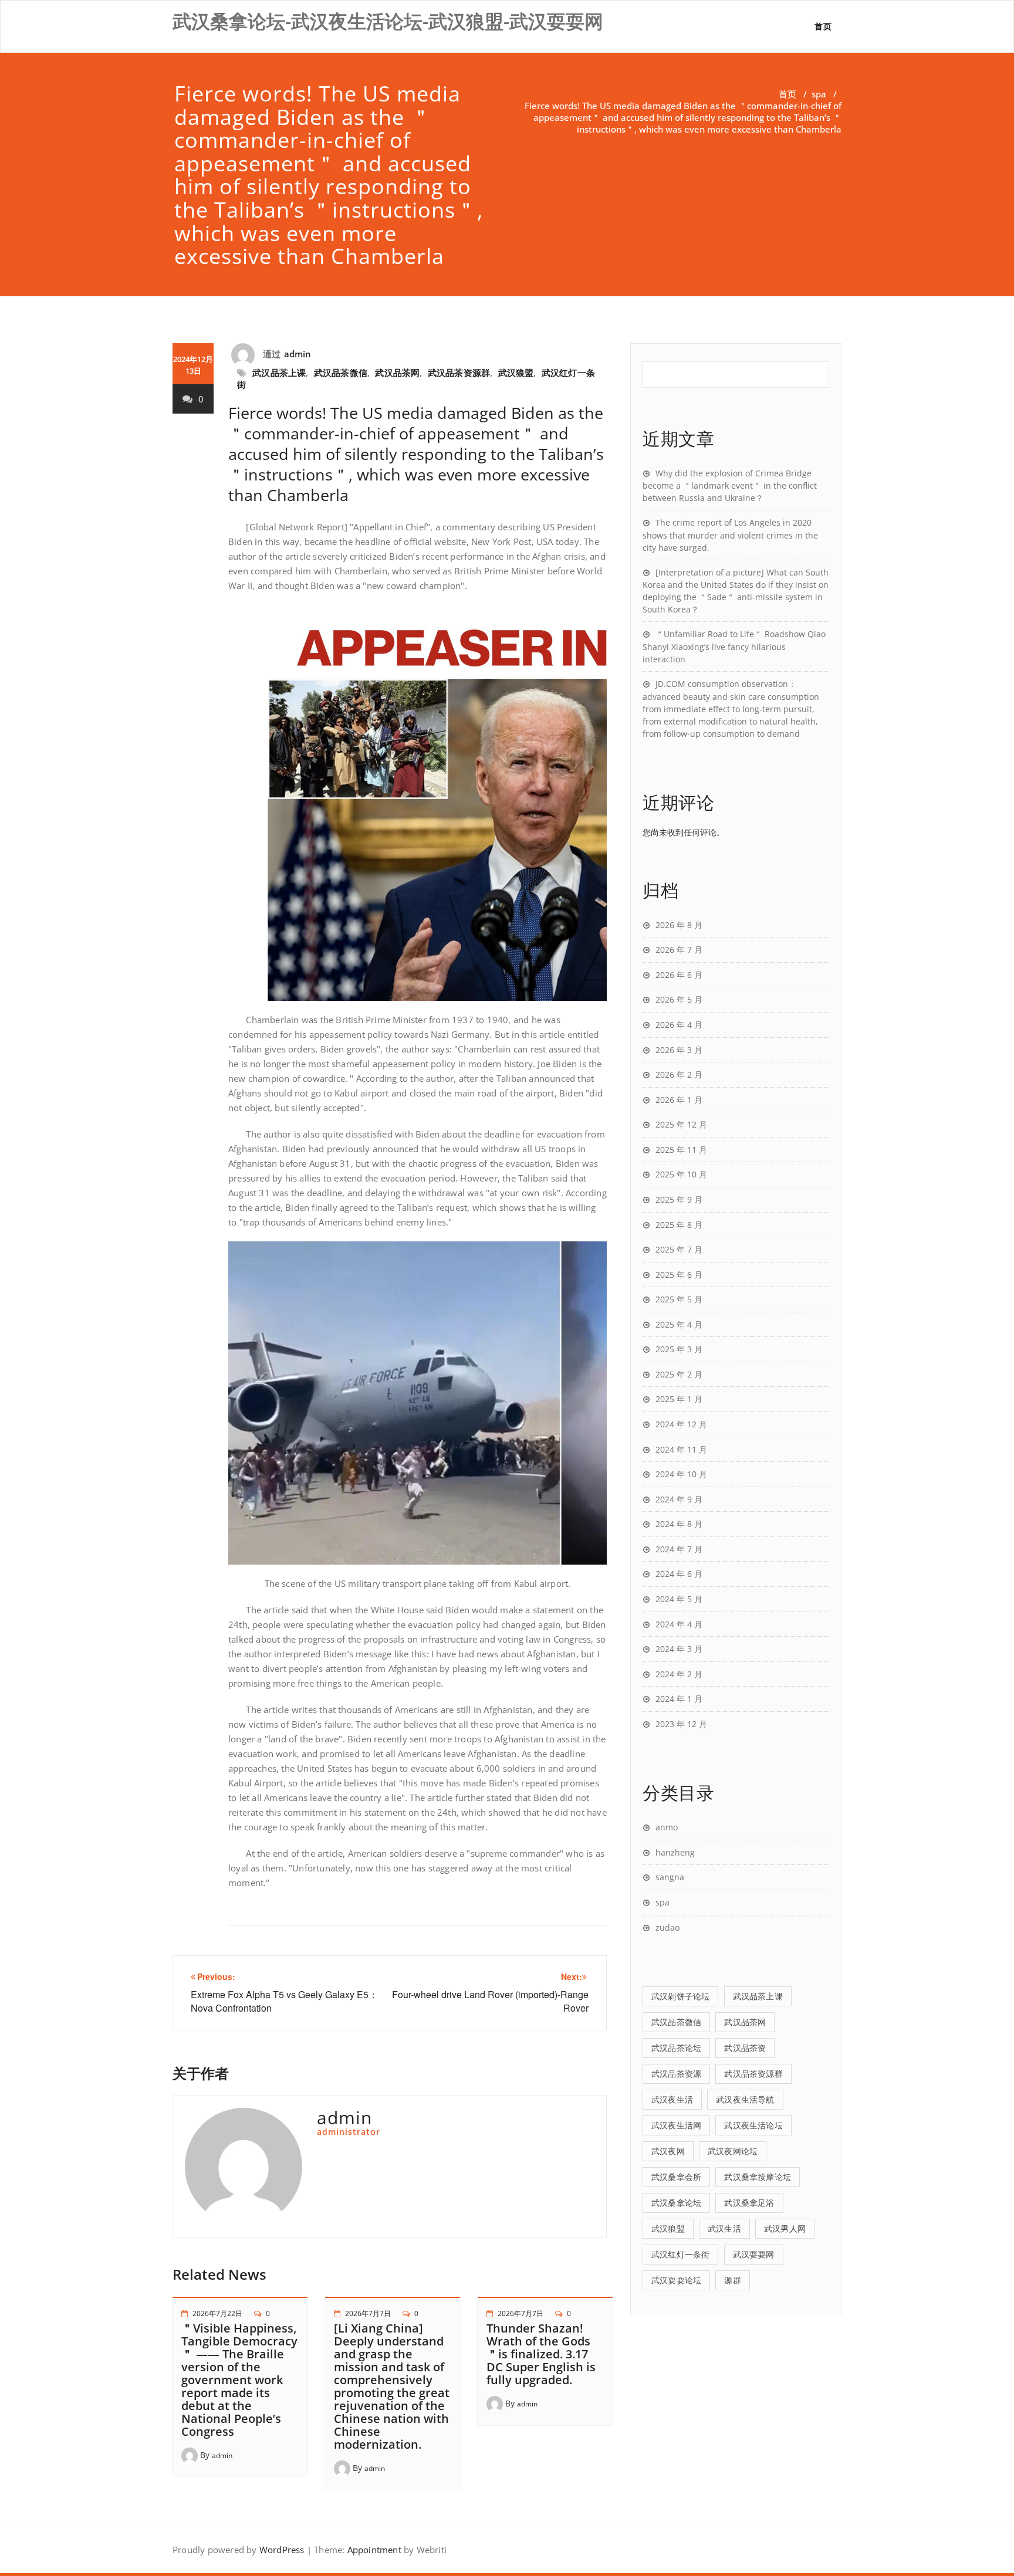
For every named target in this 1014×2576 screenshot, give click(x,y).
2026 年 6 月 (679, 975)
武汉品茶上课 (279, 373)
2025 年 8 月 (679, 1225)
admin (298, 354)
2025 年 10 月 (681, 1174)
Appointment (373, 2550)
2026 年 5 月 (679, 999)
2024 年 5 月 (679, 1599)
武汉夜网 (668, 2151)
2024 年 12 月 (681, 1424)
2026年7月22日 (217, 2313)
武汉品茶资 (745, 2048)
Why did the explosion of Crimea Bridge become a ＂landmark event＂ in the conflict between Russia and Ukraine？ (730, 486)
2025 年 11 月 (681, 1150)
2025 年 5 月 (679, 1299)
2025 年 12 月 (681, 1124)
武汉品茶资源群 (459, 373)
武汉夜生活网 (676, 2125)
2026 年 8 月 (679, 925)
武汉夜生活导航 (745, 2099)
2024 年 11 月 (681, 1449)
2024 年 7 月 (679, 1549)
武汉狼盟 (516, 373)
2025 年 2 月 (679, 1374)
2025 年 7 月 (679, 1249)
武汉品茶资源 (676, 2074)
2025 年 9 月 (679, 1199)
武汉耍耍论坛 (676, 2280)
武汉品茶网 (397, 373)
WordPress (282, 2550)
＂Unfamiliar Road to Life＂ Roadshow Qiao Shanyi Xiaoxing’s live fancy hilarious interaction (734, 646)
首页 (823, 26)
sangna (670, 1877)
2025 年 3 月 (679, 1349)
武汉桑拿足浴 (749, 2203)
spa (819, 94)
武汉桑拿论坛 (676, 2203)
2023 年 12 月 (681, 1724)
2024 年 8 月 (679, 1524)
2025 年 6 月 (679, 1275)
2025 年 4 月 (679, 1324)
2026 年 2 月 (679, 1074)
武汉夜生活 (672, 2099)
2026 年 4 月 (679, 1025)
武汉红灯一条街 (680, 2254)
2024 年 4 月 (679, 1624)
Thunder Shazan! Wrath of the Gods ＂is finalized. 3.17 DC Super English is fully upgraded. (541, 2354)
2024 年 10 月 (681, 1474)
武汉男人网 (785, 2228)
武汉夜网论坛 (733, 2151)
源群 (732, 2280)
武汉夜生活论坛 (753, 2125)
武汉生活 (724, 2228)
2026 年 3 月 (679, 1050)
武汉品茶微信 (341, 373)
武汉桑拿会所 (676, 2177)
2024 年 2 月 (679, 1674)
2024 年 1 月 (679, 1699)
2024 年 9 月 (679, 1499)
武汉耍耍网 (754, 2254)
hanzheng (675, 1852)
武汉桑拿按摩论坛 (758, 2177)
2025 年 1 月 (679, 1399)
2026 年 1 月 (679, 1100)
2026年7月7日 (368, 2313)
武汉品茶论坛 (676, 2048)
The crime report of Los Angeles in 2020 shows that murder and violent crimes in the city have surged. (730, 535)
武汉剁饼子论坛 (680, 1996)
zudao (667, 1927)
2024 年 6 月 (679, 1574)
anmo (667, 1827)
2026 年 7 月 (679, 950)
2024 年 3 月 (679, 1649)
